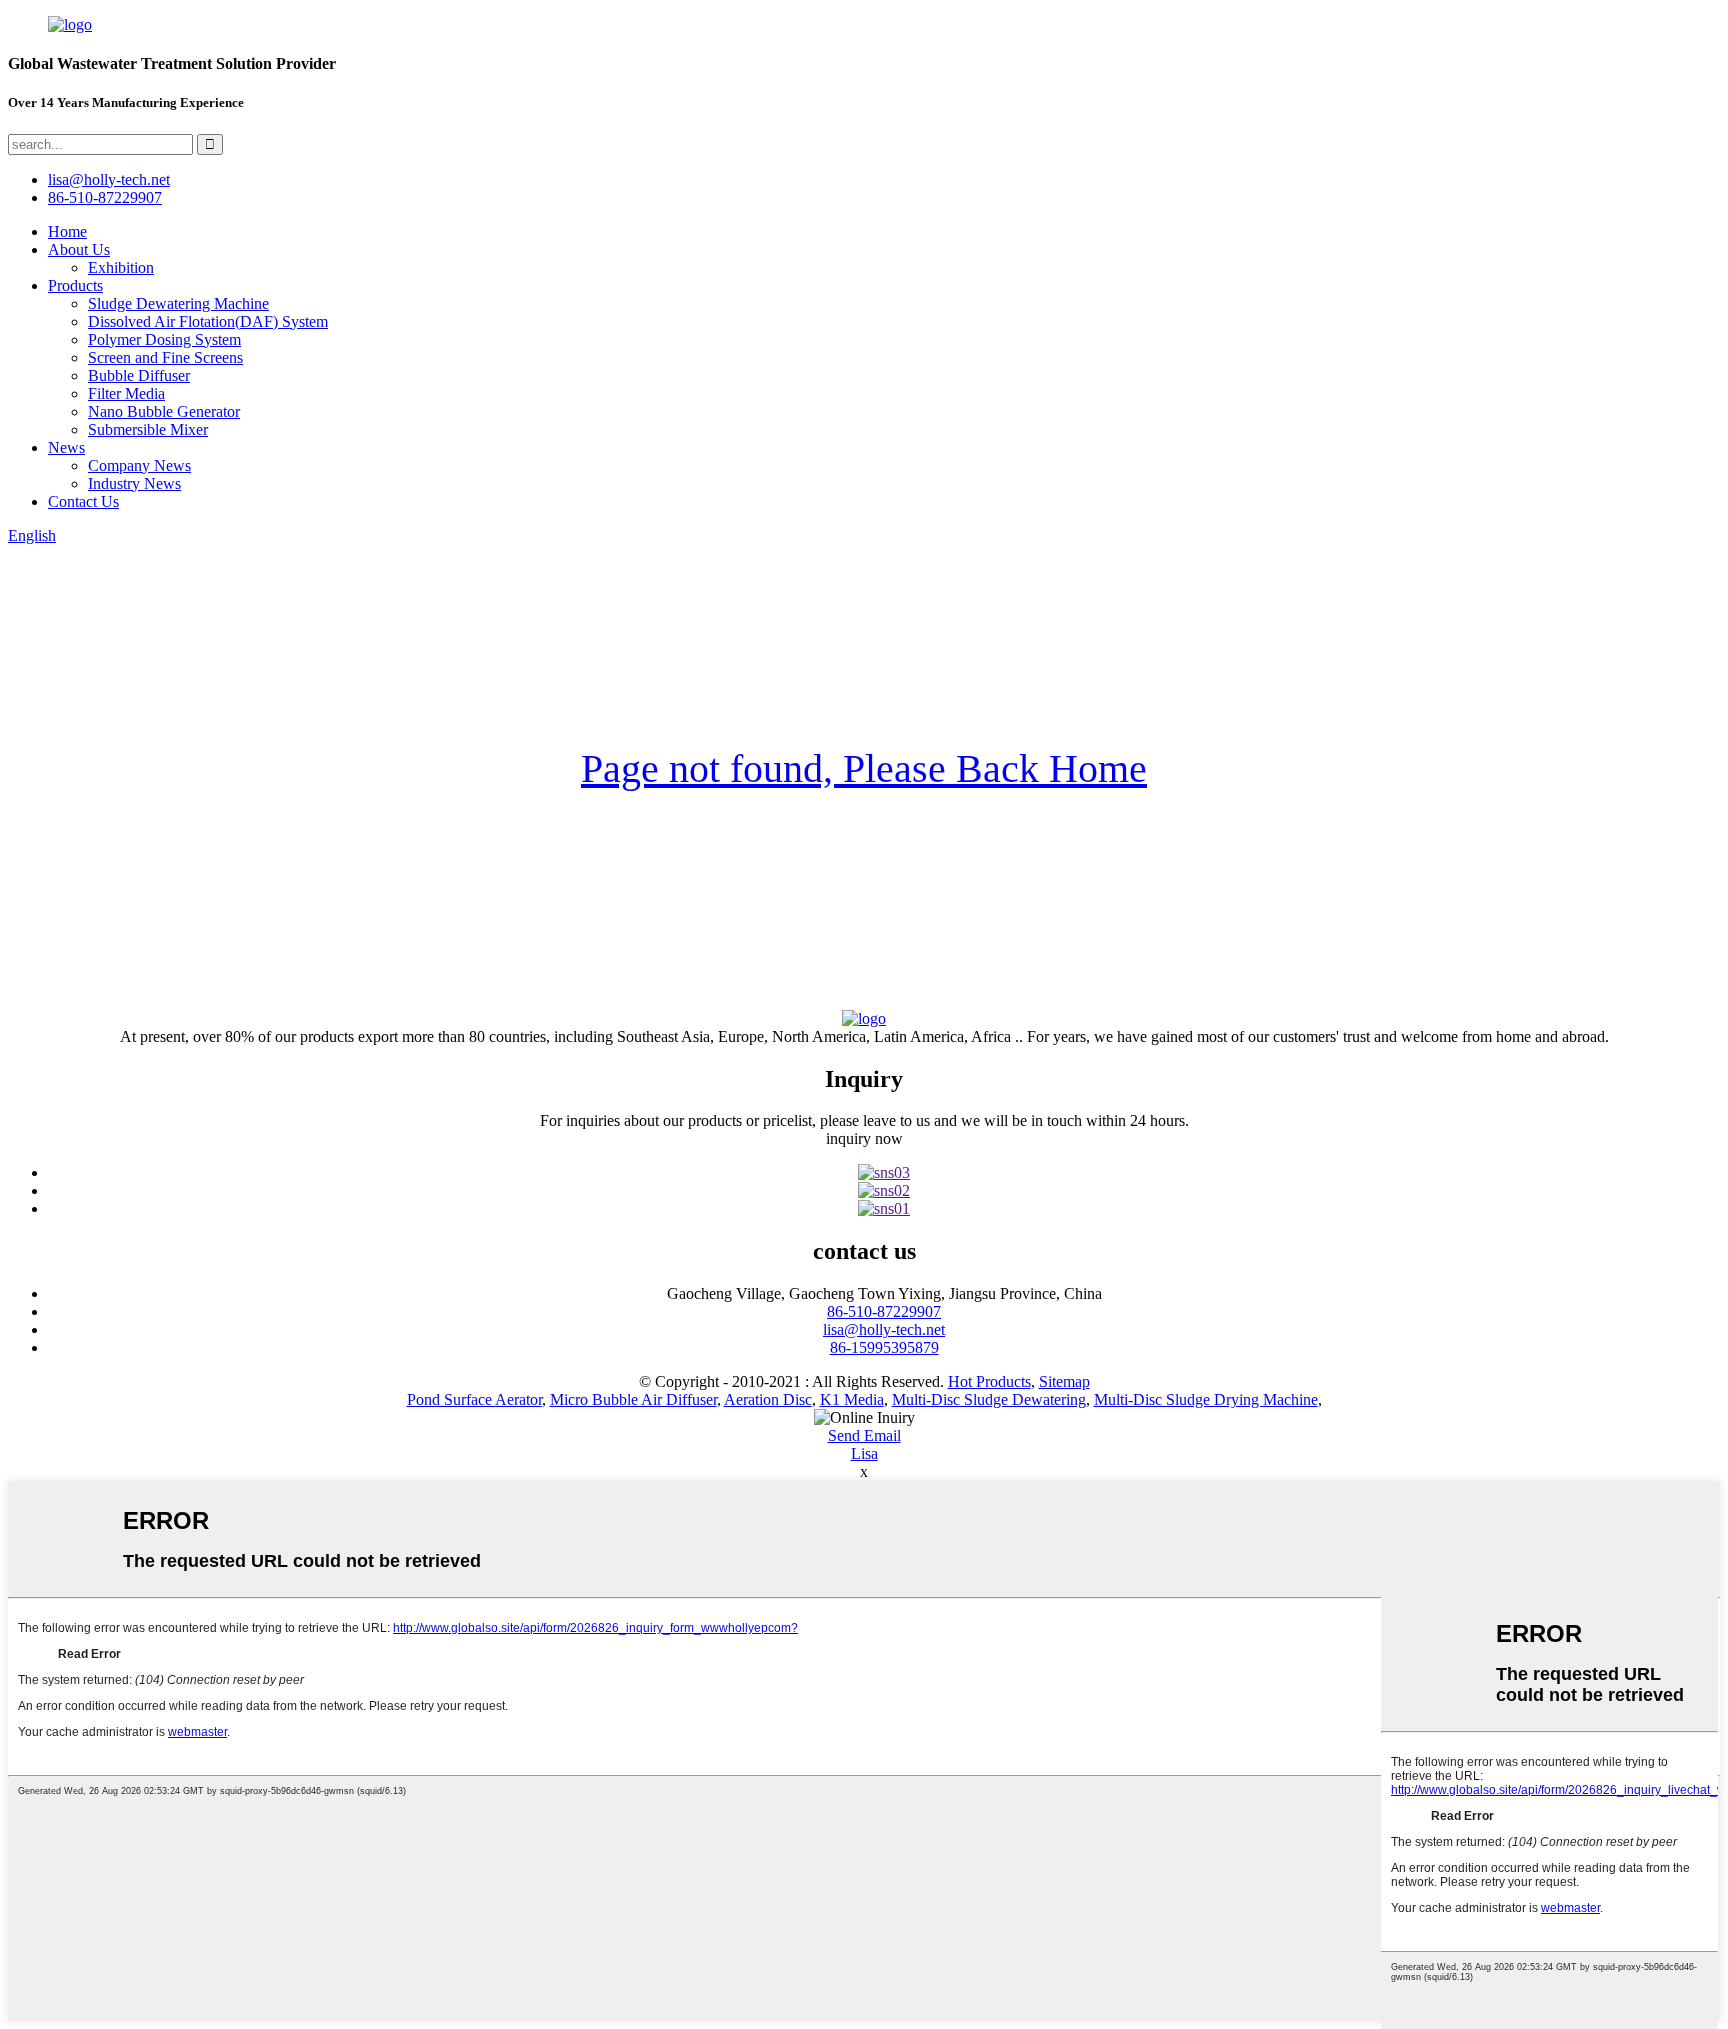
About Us (79, 249)
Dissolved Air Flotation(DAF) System (208, 321)
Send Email (864, 1435)
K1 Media (852, 1399)
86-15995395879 (884, 1347)
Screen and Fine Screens (165, 357)
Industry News (134, 483)
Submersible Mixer (148, 429)
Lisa (864, 1453)
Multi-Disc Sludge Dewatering (989, 1399)
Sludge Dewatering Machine (178, 303)
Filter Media (126, 393)
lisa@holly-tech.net (884, 1329)
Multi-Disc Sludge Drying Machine (1206, 1399)
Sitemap (1064, 1381)
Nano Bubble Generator (164, 411)
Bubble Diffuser (139, 375)
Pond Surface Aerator (474, 1399)
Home (67, 231)
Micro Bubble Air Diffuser (633, 1399)
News (66, 447)
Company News (139, 465)
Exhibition (121, 267)
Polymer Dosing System (164, 339)
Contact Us (83, 501)
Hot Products (989, 1381)
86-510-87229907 (884, 1311)
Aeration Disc (768, 1399)
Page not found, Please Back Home (864, 768)
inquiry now (864, 1138)
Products (75, 285)
